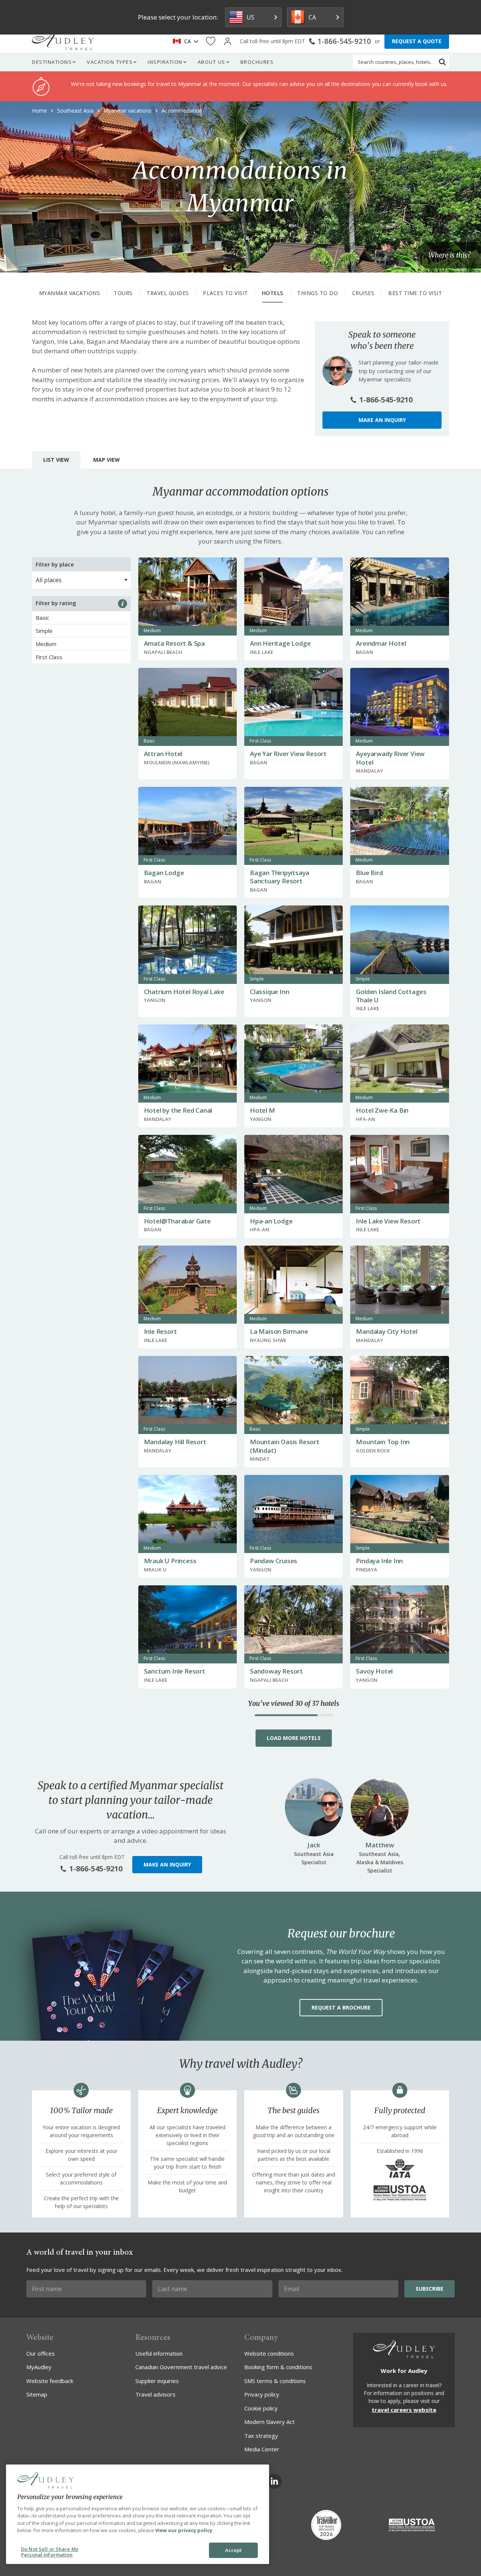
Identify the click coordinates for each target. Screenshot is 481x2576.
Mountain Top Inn (383, 1442)
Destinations (52, 62)
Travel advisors (155, 2394)
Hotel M (262, 1110)
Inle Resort (160, 1331)
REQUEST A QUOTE (417, 41)
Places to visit (225, 293)
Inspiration (165, 62)
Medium (46, 644)
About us (212, 62)
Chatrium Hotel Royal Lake (184, 992)
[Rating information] (123, 604)
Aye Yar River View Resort (288, 754)
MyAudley (39, 2367)
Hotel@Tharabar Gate (177, 1221)
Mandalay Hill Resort (175, 1442)
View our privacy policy (184, 2530)
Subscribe (430, 2289)
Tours (123, 293)
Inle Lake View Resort (388, 1221)
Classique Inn (269, 992)
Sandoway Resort (276, 1671)
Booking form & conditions (278, 2367)
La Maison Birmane (279, 1331)
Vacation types (110, 62)
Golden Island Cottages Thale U (391, 996)
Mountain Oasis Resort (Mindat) (285, 1446)
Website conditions (269, 2353)
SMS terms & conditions (275, 2381)
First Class (49, 657)
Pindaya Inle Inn (379, 1561)
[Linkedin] (274, 2481)
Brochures (257, 62)
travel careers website (404, 2410)
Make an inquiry (382, 420)
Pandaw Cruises (274, 1561)
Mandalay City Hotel (386, 1331)
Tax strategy (261, 2436)
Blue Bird (369, 873)
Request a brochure (341, 2007)
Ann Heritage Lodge (280, 643)
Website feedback (50, 2381)
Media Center (262, 2449)
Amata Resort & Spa (174, 643)
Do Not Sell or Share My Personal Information (50, 2552)
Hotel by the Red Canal (178, 1110)
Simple (44, 631)
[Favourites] (211, 41)
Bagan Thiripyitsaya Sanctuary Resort (280, 877)
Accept (234, 2550)
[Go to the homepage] (63, 41)
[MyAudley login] (228, 41)
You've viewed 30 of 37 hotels (294, 1704)
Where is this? (449, 255)
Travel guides (168, 293)
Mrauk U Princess (170, 1561)
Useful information (159, 2353)
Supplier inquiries (157, 2381)
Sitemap (37, 2394)
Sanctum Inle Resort (175, 1671)
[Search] (442, 62)
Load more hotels (294, 1738)
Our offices (41, 2353)
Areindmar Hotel (381, 643)
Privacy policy (262, 2394)
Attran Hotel (163, 754)
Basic (42, 618)
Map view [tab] (107, 460)
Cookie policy (261, 2408)
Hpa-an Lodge (271, 1221)
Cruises (363, 293)
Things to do (318, 293)
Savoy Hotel (374, 1671)
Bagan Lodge (164, 873)
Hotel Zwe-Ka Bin (382, 1110)
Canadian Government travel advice (181, 2367)
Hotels (273, 293)
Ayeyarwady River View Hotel (390, 758)
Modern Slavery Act (269, 2422)
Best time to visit (415, 293)
